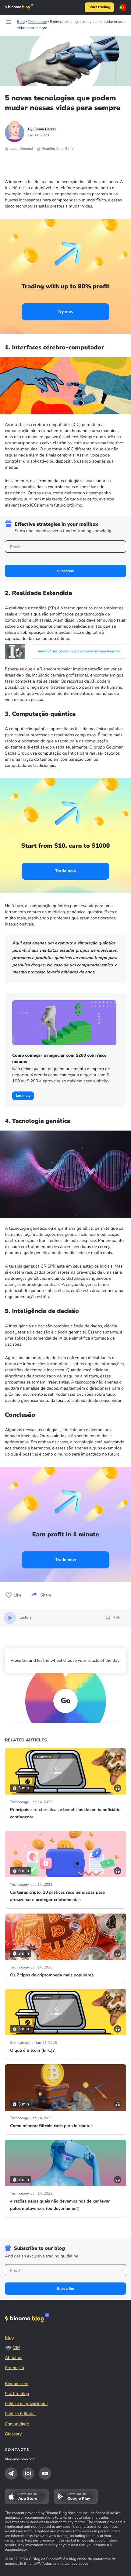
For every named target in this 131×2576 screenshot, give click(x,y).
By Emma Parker (42, 129)
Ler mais (23, 1096)
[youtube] (45, 2473)
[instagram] (28, 2473)
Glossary (13, 2434)
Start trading (99, 7)
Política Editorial (20, 2414)
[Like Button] (9, 1595)
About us (14, 2358)
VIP (16, 2348)
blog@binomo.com (20, 2459)
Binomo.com (17, 2384)
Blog (9, 2338)
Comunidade (18, 2424)
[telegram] (11, 2473)
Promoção (14, 2368)
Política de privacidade (26, 2404)
